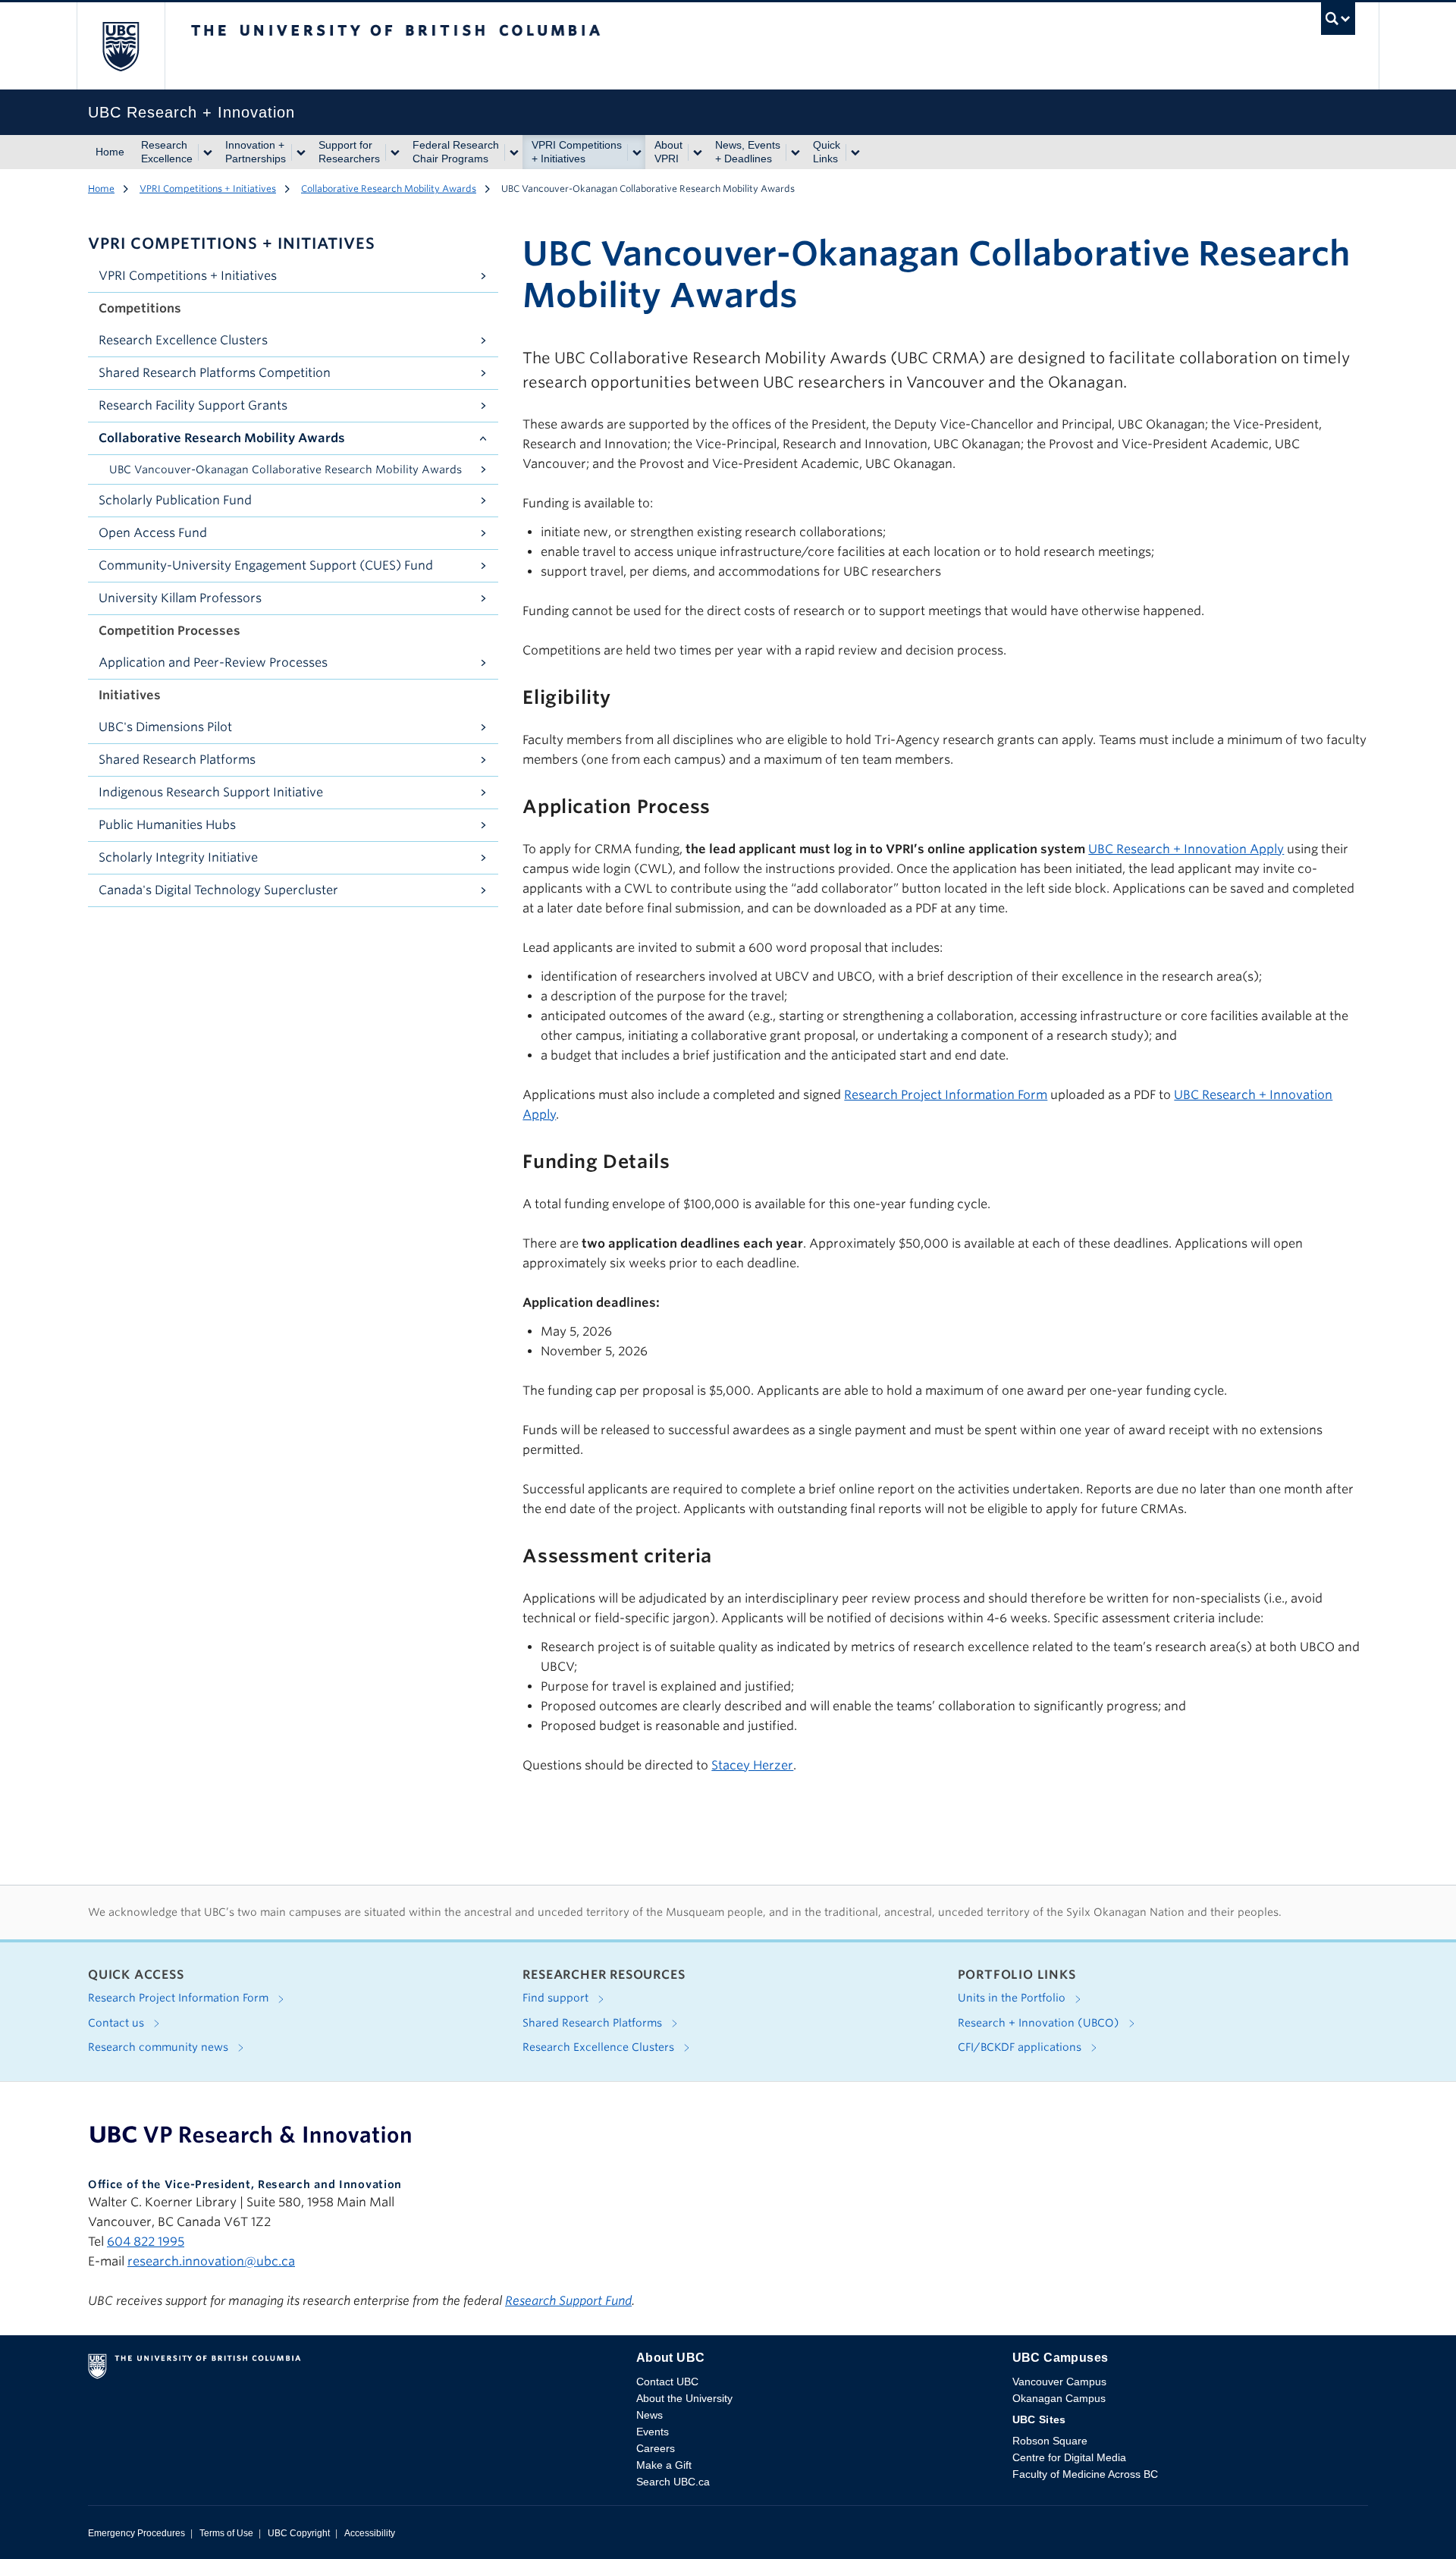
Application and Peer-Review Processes (213, 663)
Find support (557, 1998)
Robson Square (1050, 2441)
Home (110, 152)
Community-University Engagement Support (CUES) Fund (266, 565)
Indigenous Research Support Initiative (211, 792)
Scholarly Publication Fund (175, 500)
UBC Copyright (299, 2533)
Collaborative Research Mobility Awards (389, 188)
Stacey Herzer (752, 1765)
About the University (684, 2398)
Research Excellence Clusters (183, 340)
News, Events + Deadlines (748, 152)
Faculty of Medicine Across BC (1085, 2474)
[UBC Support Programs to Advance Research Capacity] (251, 2134)
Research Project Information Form (946, 1095)
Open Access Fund (153, 533)
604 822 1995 (146, 2242)
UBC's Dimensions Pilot (165, 727)
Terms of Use (226, 2533)
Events (653, 2432)
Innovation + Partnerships (256, 152)
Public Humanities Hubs (167, 825)
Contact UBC (667, 2382)
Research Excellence (167, 152)
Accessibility (370, 2533)
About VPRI (668, 152)
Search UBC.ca (673, 2482)
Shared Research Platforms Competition (215, 373)
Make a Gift (664, 2465)
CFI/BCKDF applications (1021, 2047)
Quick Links (827, 152)
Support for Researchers (349, 152)
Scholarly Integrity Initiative (178, 857)
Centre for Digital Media (1069, 2457)
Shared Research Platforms (177, 760)
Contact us (118, 2023)
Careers (656, 2448)
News (650, 2415)
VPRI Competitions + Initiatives (577, 152)
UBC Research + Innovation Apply (1186, 849)
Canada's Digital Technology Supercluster (218, 890)
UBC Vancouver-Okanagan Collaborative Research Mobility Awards (286, 469)
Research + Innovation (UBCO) (1040, 2023)
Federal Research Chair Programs (456, 152)
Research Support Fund (568, 2301)
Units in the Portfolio (1013, 1998)
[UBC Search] (1338, 22)
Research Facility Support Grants (193, 405)
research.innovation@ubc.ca (211, 2261)
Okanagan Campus (1059, 2398)
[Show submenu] (207, 152)
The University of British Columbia (121, 46)
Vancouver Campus (1059, 2382)
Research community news (160, 2047)
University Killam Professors (180, 598)
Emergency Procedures (136, 2533)
